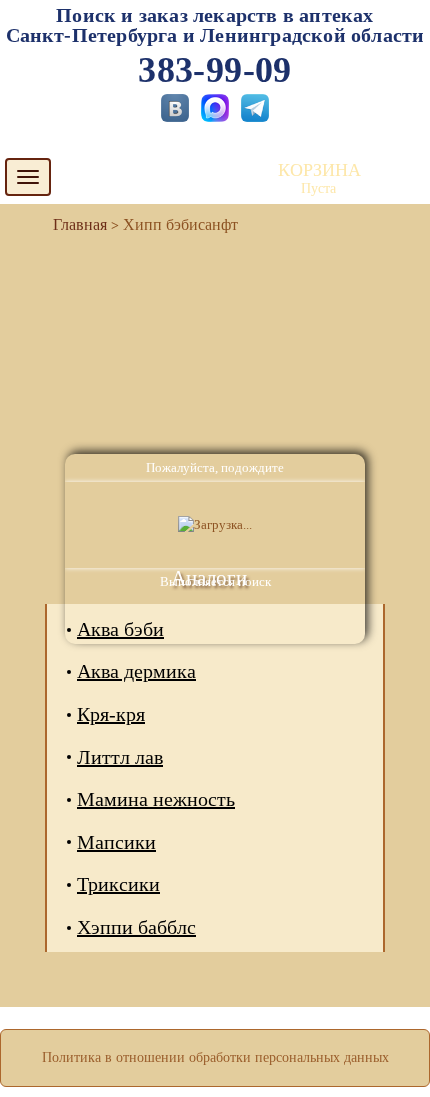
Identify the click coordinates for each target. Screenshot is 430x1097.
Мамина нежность (156, 799)
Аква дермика (136, 671)
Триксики (118, 884)
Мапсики (116, 842)
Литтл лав (120, 757)
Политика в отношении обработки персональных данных (215, 1057)
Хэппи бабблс (136, 927)
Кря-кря (111, 714)
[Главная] (72, 224)
